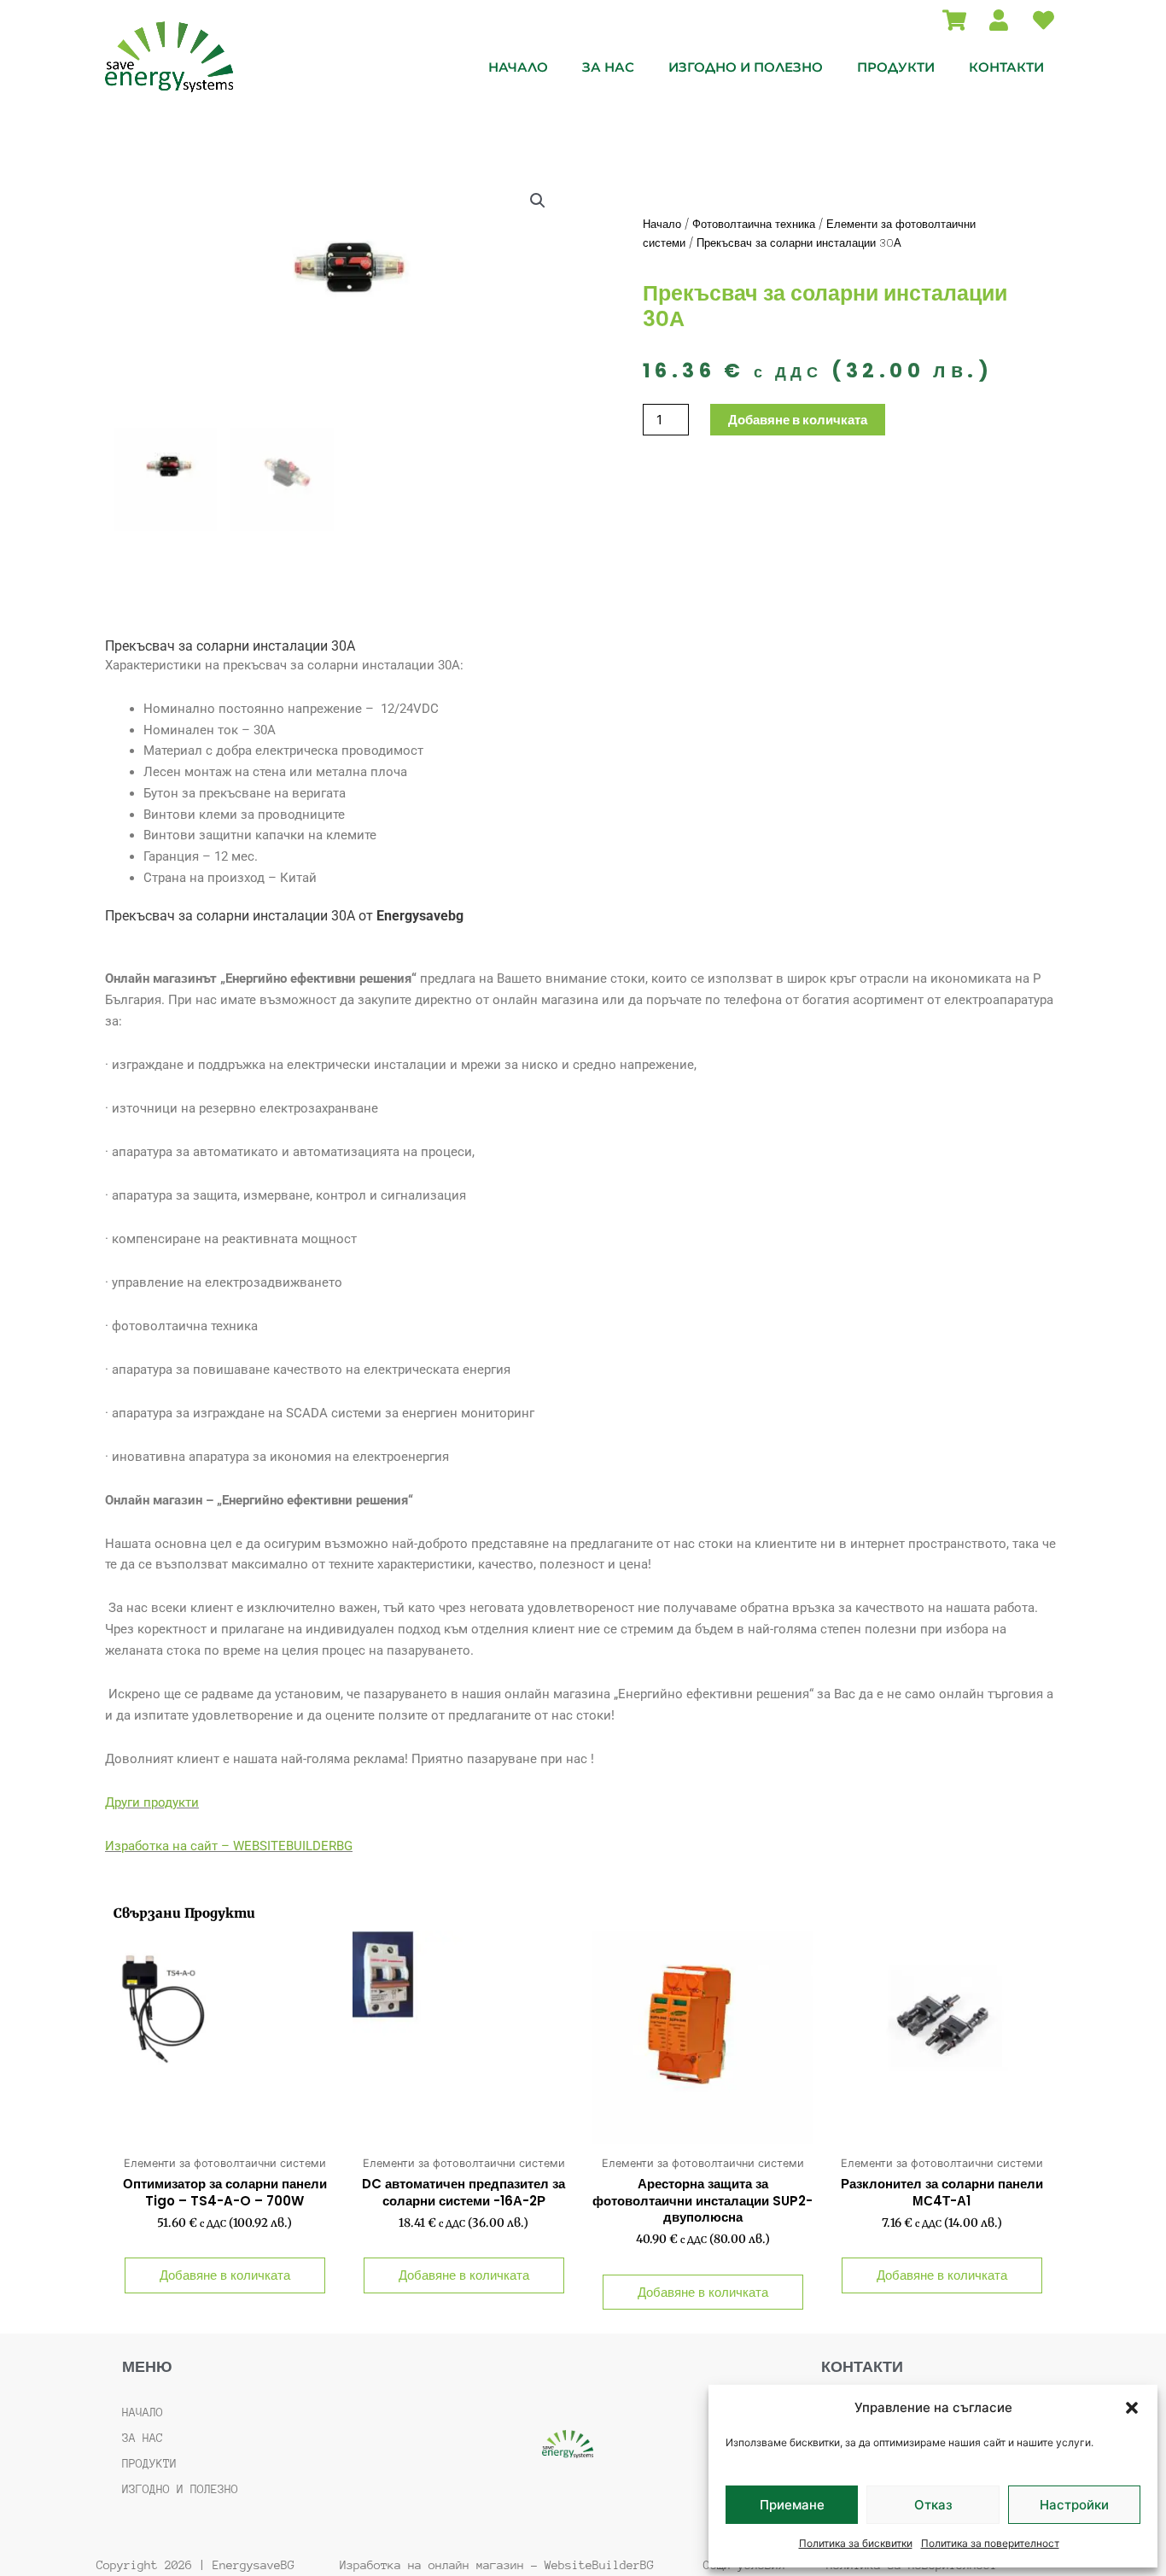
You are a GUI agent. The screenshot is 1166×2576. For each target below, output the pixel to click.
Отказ (933, 2505)
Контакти (1006, 67)
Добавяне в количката (798, 420)
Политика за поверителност (990, 2543)
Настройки (1074, 2505)
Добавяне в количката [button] (225, 2275)
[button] (1132, 2408)
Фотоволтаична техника (754, 224)
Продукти (896, 67)
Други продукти (152, 1802)
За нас (608, 67)
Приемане (792, 2505)
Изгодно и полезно (746, 67)
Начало (518, 67)
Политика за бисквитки (856, 2543)
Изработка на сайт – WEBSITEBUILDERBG (229, 1846)
